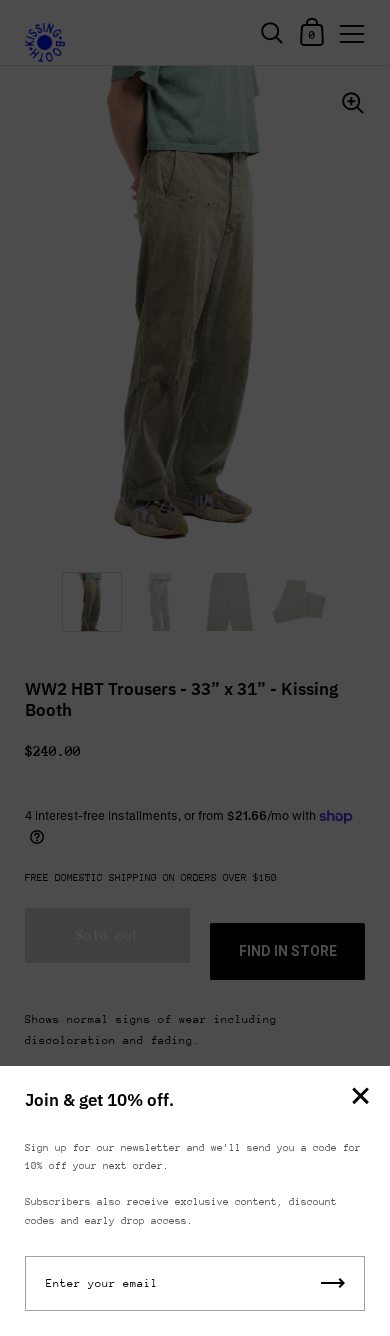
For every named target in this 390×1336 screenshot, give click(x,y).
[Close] (360, 1097)
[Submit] (333, 1283)
